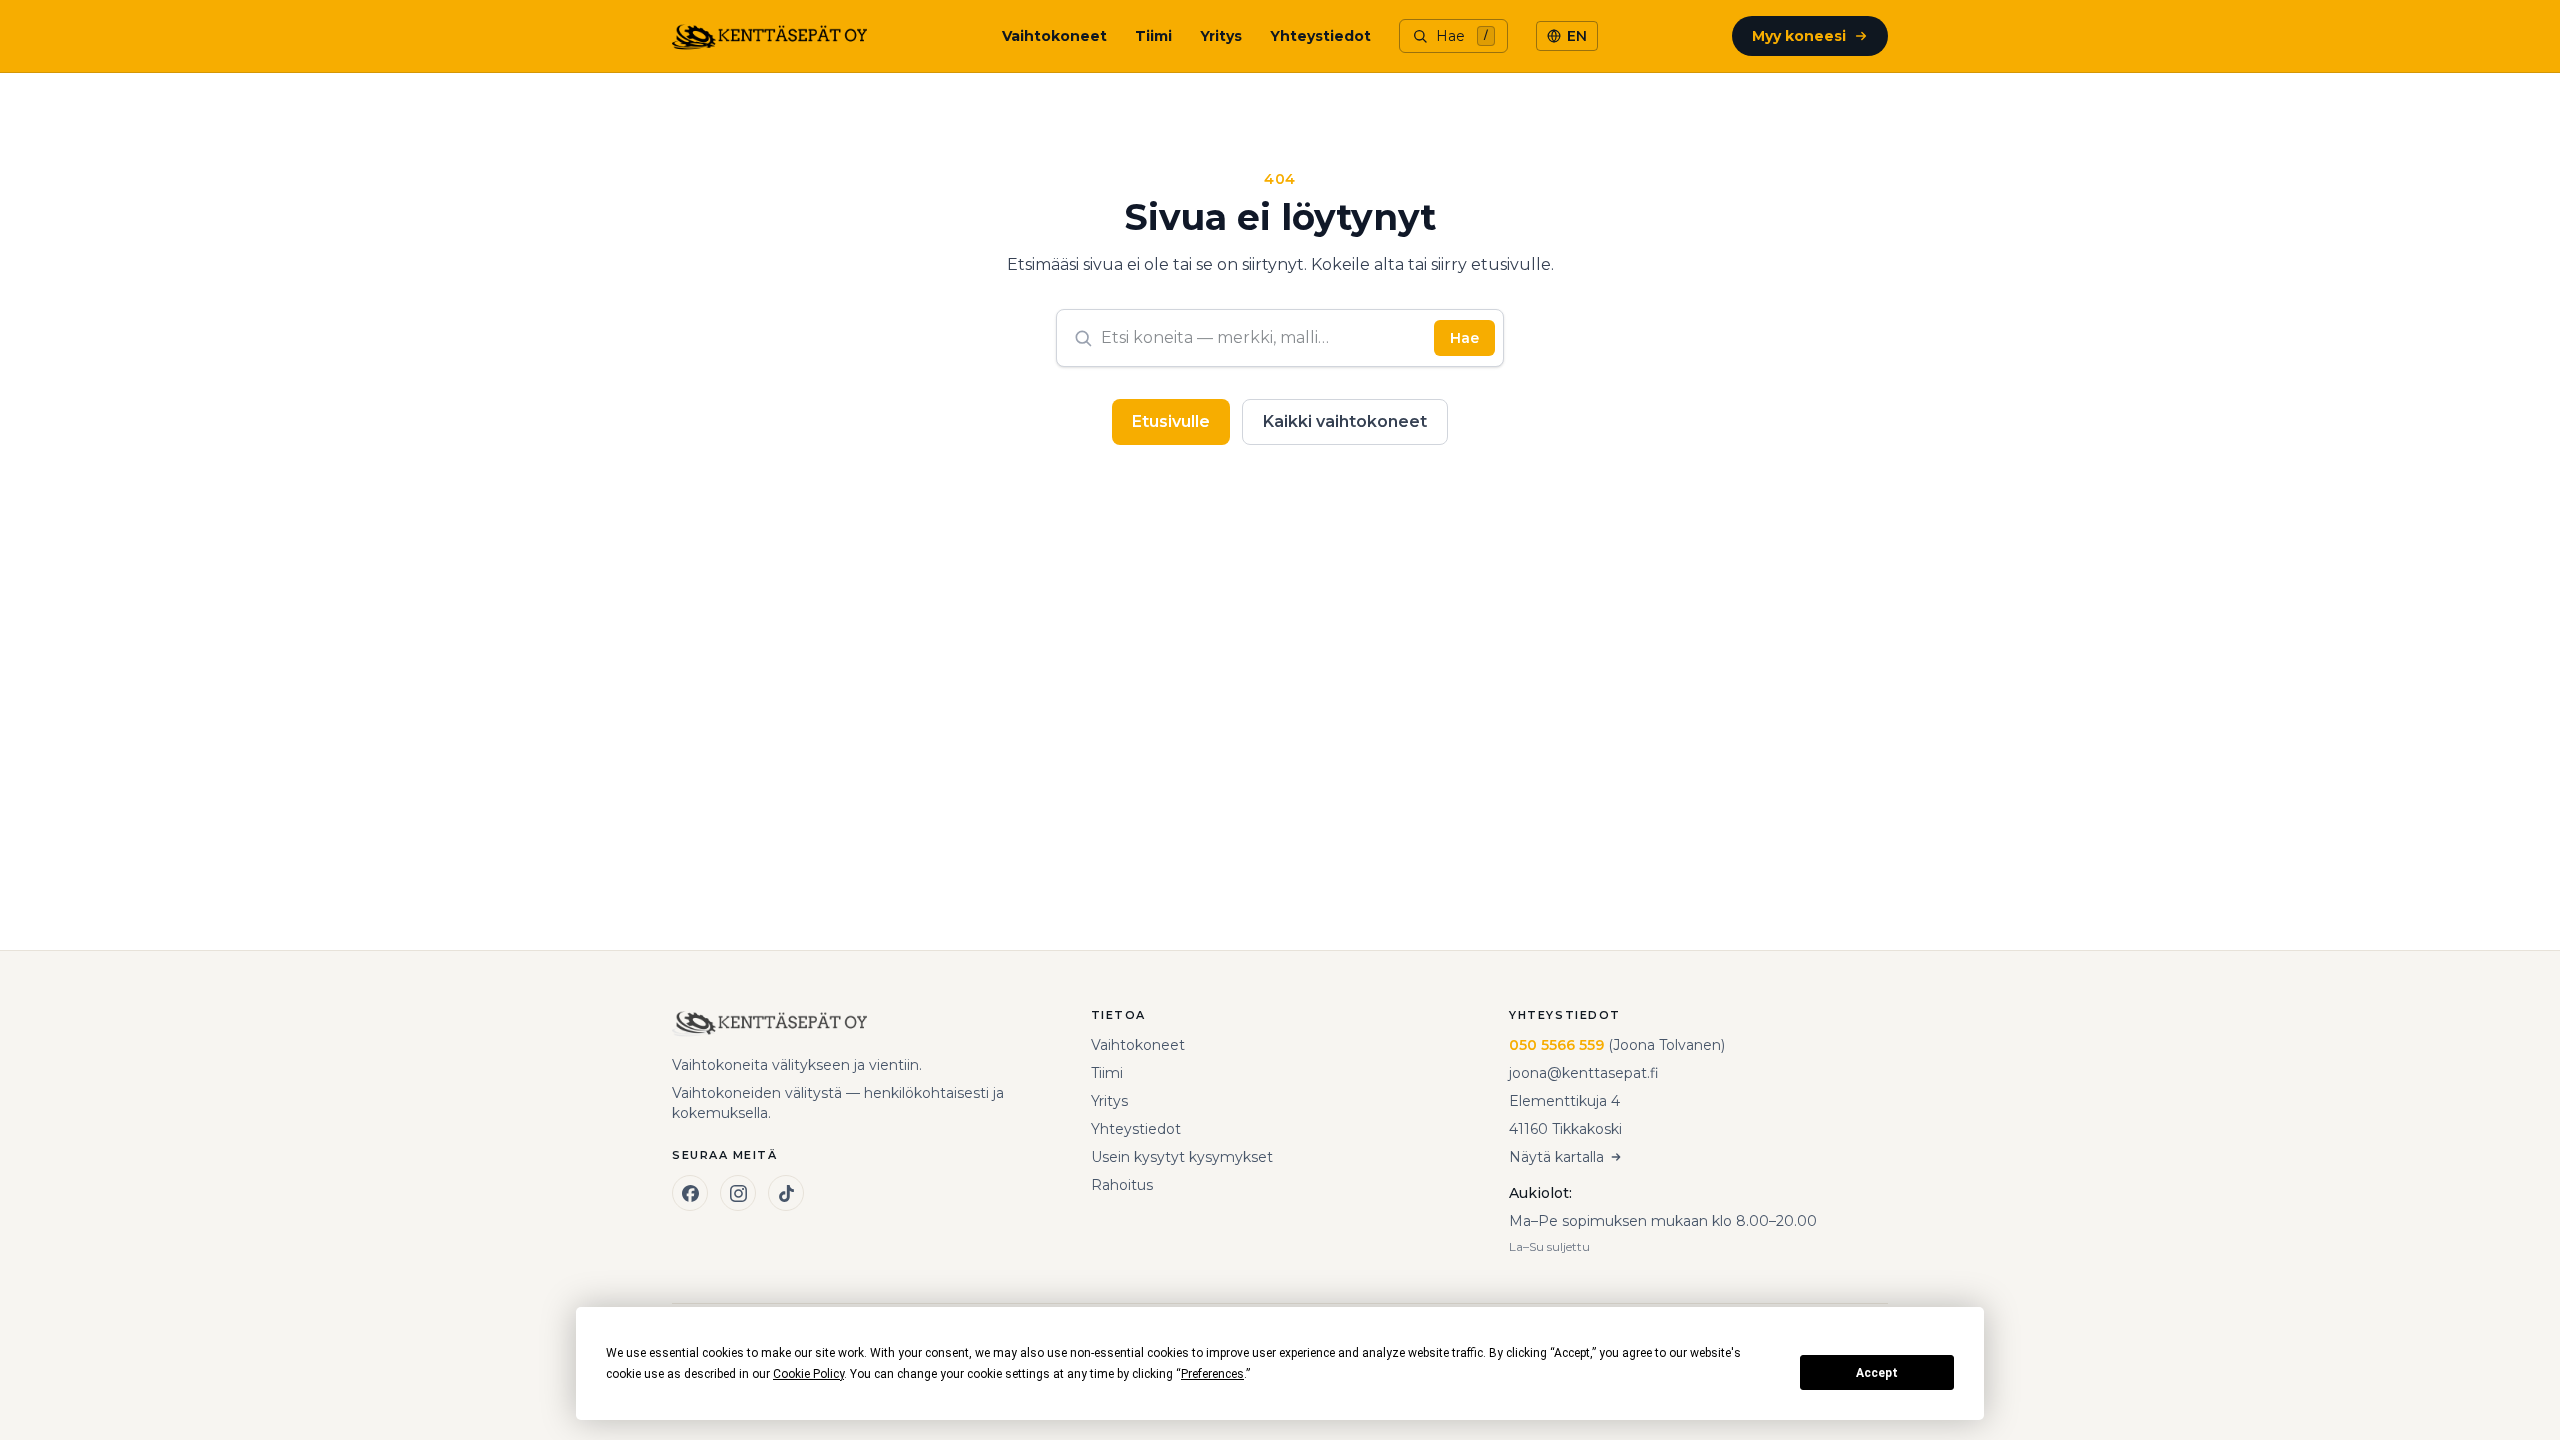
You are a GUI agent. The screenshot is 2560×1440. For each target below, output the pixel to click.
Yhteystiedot (1320, 36)
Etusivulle (1171, 421)
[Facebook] (690, 1193)
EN (1577, 36)
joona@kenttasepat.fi (1584, 1073)
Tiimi (1153, 36)
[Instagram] (738, 1193)
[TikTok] (786, 1193)
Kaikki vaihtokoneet (1345, 421)
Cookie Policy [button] (808, 1374)
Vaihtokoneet (1054, 36)
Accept (1877, 1373)
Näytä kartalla (1556, 1157)
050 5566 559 (1556, 1045)
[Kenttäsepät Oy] (769, 36)
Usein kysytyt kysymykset (1182, 1157)
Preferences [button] (1212, 1374)
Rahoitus (1122, 1185)
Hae (1464, 338)
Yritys (1221, 36)
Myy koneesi (1799, 36)
